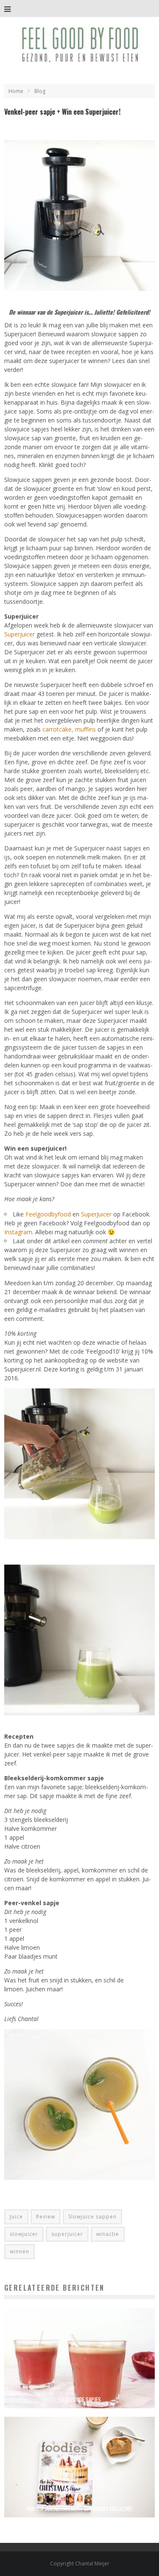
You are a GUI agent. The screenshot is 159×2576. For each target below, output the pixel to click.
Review (46, 2217)
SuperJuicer (96, 1214)
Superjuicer (20, 634)
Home (16, 91)
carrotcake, (58, 729)
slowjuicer (24, 2234)
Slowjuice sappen (92, 2217)
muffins (86, 729)
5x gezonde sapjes (80, 2399)
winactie (108, 2234)
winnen (20, 2251)
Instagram (18, 1232)
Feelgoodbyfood (48, 1214)
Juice (16, 2217)
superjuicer (67, 2234)
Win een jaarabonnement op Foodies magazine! (79, 2508)
